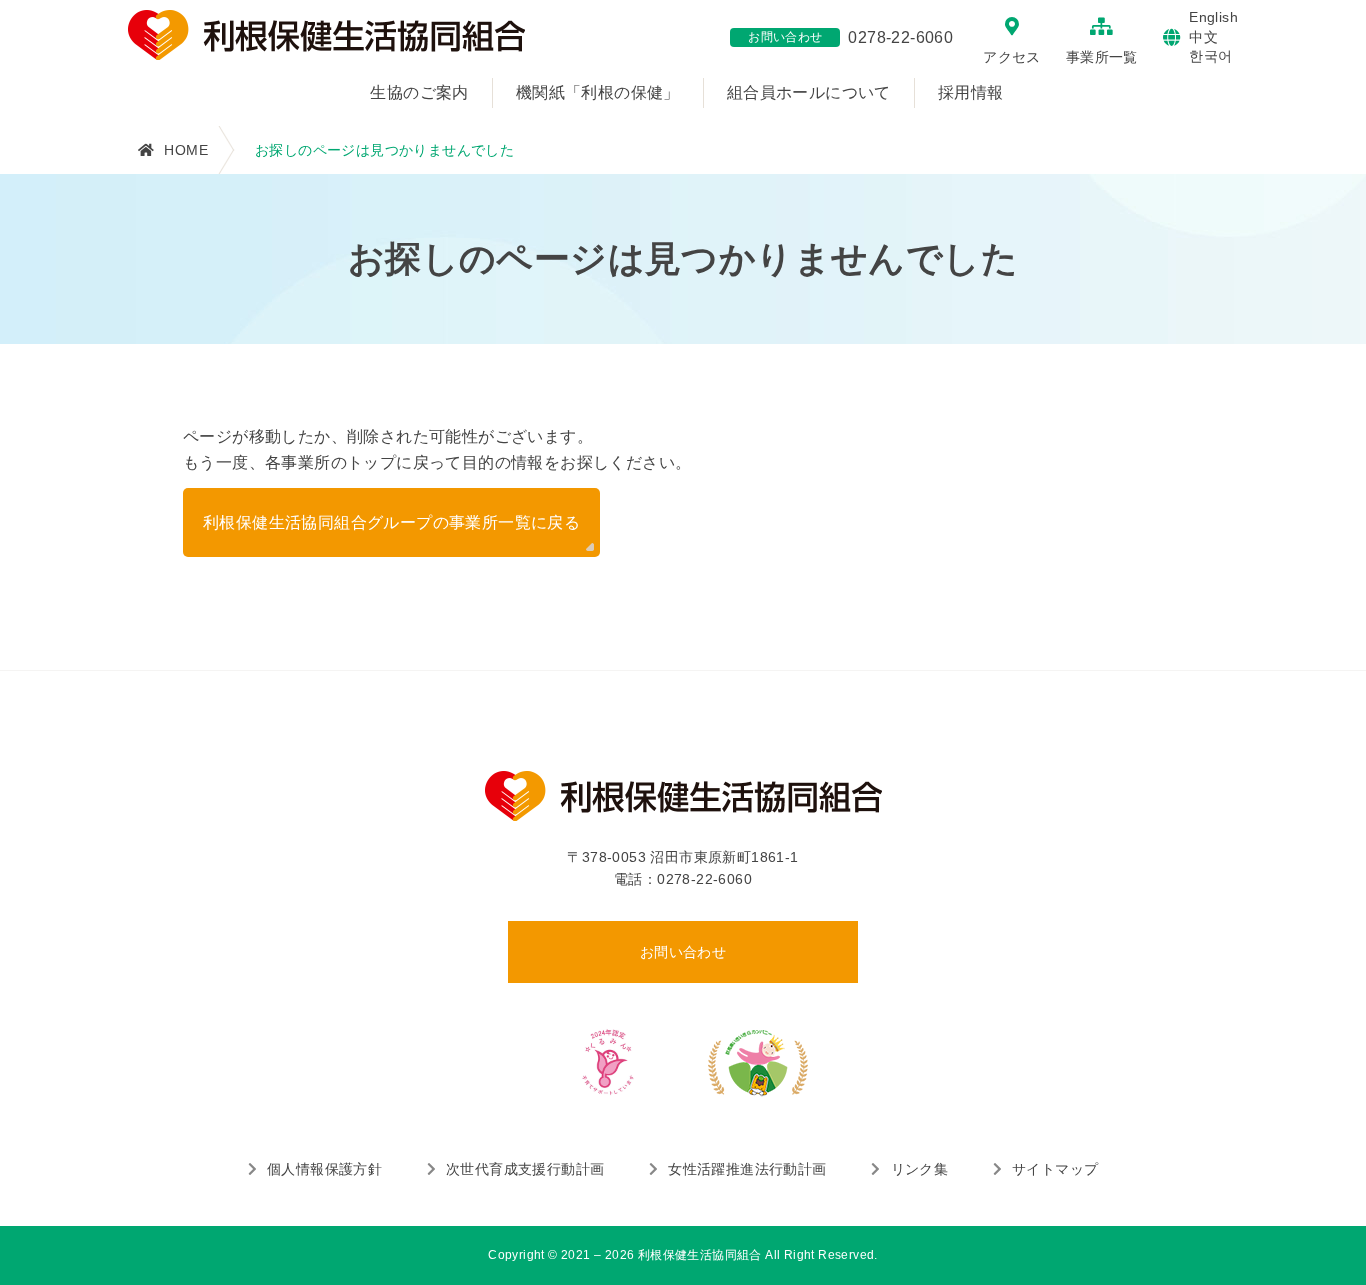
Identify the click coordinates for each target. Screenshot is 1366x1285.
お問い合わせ (683, 952)
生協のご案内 (419, 92)
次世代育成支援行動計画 (525, 1169)
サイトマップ (1055, 1169)
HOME (186, 150)
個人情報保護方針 (324, 1169)
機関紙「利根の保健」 (598, 92)
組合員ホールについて (809, 92)
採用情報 (971, 92)
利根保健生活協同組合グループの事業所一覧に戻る (391, 522)
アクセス (1012, 57)
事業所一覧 (1102, 57)
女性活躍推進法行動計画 (747, 1169)
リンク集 (919, 1169)
